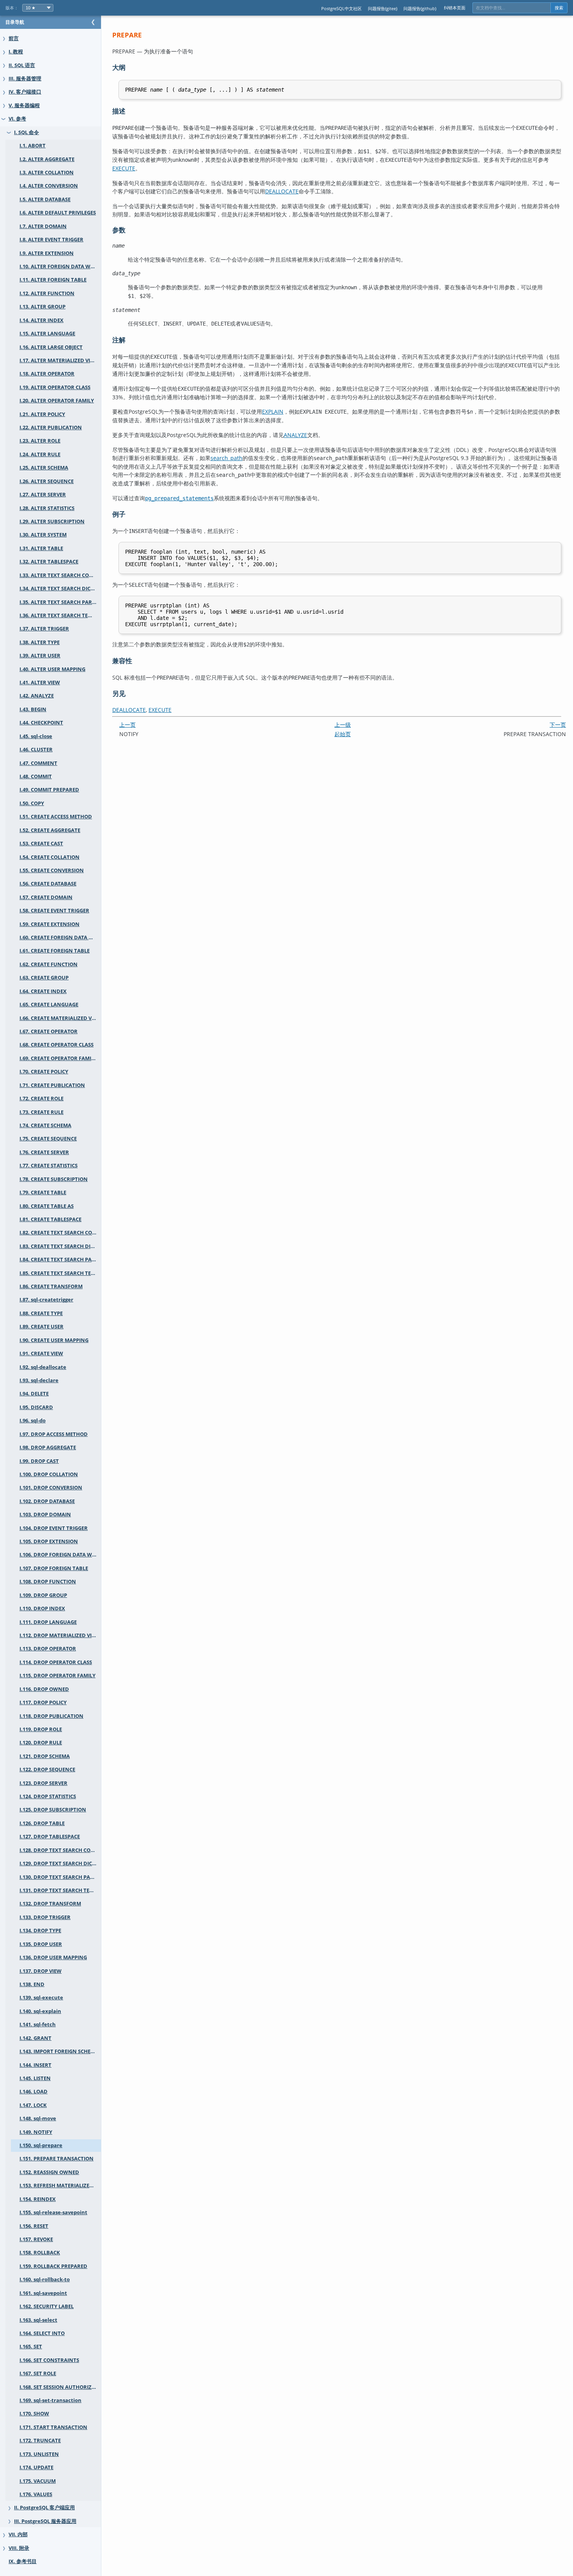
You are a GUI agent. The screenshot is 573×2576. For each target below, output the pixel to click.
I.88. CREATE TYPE (41, 1313)
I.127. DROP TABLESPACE (50, 1837)
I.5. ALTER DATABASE (45, 199)
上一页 (127, 725)
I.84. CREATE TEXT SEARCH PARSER (60, 1260)
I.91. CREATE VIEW (41, 1354)
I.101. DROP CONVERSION (51, 1488)
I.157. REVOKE (36, 2239)
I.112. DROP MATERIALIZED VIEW (59, 1635)
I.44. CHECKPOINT (41, 723)
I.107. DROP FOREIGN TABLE (54, 1568)
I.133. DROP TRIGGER (45, 1917)
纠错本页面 (455, 8)
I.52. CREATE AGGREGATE (50, 830)
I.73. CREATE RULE (42, 1112)
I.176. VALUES (36, 2494)
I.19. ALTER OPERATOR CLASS (55, 387)
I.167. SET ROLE (38, 2373)
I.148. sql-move (38, 2118)
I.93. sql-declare (39, 1380)
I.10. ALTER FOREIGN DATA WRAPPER (60, 266)
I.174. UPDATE (36, 2467)
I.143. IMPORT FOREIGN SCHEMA (59, 2051)
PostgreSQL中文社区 (341, 8)
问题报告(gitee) (383, 8)
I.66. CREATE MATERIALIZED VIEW (60, 1018)
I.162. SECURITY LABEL (47, 2306)
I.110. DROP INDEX (42, 1608)
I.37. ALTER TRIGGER (44, 629)
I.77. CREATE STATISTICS (49, 1166)
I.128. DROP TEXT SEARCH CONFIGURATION (60, 1850)
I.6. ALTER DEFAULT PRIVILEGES (58, 213)
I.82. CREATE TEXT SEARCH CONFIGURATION (60, 1233)
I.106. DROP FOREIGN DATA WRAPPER (60, 1555)
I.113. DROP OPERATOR (48, 1649)
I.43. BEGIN (33, 709)
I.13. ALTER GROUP (42, 307)
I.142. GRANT (35, 2038)
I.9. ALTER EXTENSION (47, 253)
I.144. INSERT (35, 2065)
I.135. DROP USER (41, 1944)
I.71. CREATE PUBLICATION (52, 1085)
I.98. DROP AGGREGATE (48, 1447)
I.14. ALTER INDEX (42, 320)
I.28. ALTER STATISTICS (47, 508)
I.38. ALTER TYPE (40, 642)
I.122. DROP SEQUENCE (47, 1770)
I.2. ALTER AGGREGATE (47, 159)
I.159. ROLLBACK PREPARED (53, 2266)
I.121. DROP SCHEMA (45, 1756)
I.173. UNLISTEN (39, 2454)
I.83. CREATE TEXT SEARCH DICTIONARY (60, 1246)
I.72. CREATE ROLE (42, 1099)
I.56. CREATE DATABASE (48, 884)
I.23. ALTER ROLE (40, 441)
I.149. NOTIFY (36, 2132)
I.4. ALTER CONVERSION (49, 186)
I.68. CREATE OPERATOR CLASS (57, 1045)
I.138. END (32, 1984)
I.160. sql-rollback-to (45, 2279)
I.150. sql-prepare (41, 2145)
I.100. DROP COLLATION (49, 1474)
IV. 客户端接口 (25, 92)
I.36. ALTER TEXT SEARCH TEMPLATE (60, 615)
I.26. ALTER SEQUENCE (47, 481)
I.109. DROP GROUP (43, 1595)
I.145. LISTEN (35, 2078)
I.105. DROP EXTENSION (49, 1541)
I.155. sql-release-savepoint (53, 2212)
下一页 (558, 725)
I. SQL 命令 (27, 132)
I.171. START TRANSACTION (53, 2427)
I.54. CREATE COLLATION (50, 857)
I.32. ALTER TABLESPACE (49, 562)
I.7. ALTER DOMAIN (43, 226)
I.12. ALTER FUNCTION (47, 293)
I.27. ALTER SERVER (43, 495)
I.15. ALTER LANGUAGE (47, 334)
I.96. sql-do (33, 1421)
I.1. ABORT (33, 146)
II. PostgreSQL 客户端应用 (44, 2508)
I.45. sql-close (36, 736)
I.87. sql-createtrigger (46, 1300)
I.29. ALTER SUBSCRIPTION (52, 521)
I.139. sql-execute (41, 1998)
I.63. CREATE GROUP (44, 978)
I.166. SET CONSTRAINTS (49, 2360)
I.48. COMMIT (36, 776)
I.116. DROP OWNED (44, 1689)
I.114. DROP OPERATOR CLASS (56, 1662)
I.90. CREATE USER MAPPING (54, 1340)
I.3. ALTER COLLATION (47, 173)
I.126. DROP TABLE (42, 1823)
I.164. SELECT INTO (42, 2333)
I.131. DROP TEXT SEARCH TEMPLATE (60, 1890)
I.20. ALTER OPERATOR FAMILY (57, 401)
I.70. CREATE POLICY (44, 1072)
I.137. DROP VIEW (41, 1971)
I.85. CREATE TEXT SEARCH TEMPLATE (60, 1273)
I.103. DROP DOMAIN (45, 1515)
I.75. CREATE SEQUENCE (48, 1139)
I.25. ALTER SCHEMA (44, 468)
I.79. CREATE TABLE (43, 1192)
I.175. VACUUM (38, 2481)
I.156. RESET (34, 2226)
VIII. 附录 (19, 2548)
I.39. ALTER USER (40, 656)
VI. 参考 (17, 119)
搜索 (559, 8)
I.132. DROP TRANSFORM (50, 1904)
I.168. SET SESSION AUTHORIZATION (60, 2387)
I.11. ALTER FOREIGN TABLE (53, 280)
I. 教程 (16, 52)
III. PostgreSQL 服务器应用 (45, 2521)
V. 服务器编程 (24, 105)
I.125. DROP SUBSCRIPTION (53, 1810)
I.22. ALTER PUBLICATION (51, 428)
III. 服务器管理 (25, 79)
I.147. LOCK (33, 2105)
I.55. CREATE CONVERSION (52, 870)
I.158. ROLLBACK (40, 2253)
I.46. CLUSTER (36, 750)
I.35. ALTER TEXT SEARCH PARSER (60, 602)
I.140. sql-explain (40, 2011)
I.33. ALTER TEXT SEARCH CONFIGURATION (60, 575)
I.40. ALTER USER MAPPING (52, 669)
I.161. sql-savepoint (43, 2293)
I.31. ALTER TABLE (41, 548)
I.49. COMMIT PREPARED (49, 790)
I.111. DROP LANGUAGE (48, 1622)
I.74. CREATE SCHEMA (45, 1125)
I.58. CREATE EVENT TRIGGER (54, 911)
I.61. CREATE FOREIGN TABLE (55, 951)
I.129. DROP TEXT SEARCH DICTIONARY (60, 1863)
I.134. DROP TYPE (40, 1931)
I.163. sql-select (38, 2320)
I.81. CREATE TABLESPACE (50, 1219)
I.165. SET (31, 2347)
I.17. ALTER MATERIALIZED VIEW (59, 360)
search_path (226, 458)
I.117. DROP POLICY (43, 1702)
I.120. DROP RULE (41, 1743)
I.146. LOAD (34, 2092)
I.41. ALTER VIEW (40, 683)
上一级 (343, 725)
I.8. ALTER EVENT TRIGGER (51, 240)
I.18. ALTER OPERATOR (47, 374)
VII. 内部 (18, 2534)
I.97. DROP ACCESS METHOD (54, 1434)
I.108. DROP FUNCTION (48, 1582)
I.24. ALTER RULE (40, 454)
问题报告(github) (420, 8)
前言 (14, 38)
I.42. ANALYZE (37, 696)
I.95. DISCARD (36, 1407)
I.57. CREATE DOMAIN (46, 897)
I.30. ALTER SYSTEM (43, 535)
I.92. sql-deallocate (43, 1367)
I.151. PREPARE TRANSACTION (57, 2159)
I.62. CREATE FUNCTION (49, 964)
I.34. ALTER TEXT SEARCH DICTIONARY (60, 589)
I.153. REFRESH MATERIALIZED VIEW (60, 2186)
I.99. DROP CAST (39, 1461)
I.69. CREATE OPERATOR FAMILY (58, 1058)
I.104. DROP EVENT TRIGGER (54, 1528)
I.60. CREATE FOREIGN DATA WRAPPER (60, 937)
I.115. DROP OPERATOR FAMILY (57, 1676)
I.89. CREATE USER (42, 1327)
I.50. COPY (32, 803)
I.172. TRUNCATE (40, 2441)
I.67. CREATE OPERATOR (49, 1031)
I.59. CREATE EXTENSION (50, 924)
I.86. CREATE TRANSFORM (51, 1286)
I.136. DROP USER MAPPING (53, 1957)
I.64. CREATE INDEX (43, 991)
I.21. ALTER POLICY (42, 414)
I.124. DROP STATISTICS (48, 1796)
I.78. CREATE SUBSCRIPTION (54, 1179)
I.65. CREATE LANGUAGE (49, 1005)
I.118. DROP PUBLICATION (51, 1716)
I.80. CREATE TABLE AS (47, 1206)
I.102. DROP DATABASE (47, 1501)
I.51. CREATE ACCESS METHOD (56, 817)
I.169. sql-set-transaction (50, 2400)
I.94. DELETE (34, 1394)
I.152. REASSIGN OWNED (49, 2172)
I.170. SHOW (34, 2414)
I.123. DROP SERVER (43, 1783)
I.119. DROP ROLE (41, 1729)
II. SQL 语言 (22, 65)
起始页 (343, 734)
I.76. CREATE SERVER (44, 1152)
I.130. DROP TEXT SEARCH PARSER (60, 1877)
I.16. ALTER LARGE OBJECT (51, 347)
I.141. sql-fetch (38, 2025)
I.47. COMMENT (38, 763)
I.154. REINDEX (38, 2199)
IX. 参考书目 (23, 2561)
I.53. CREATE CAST (41, 844)
